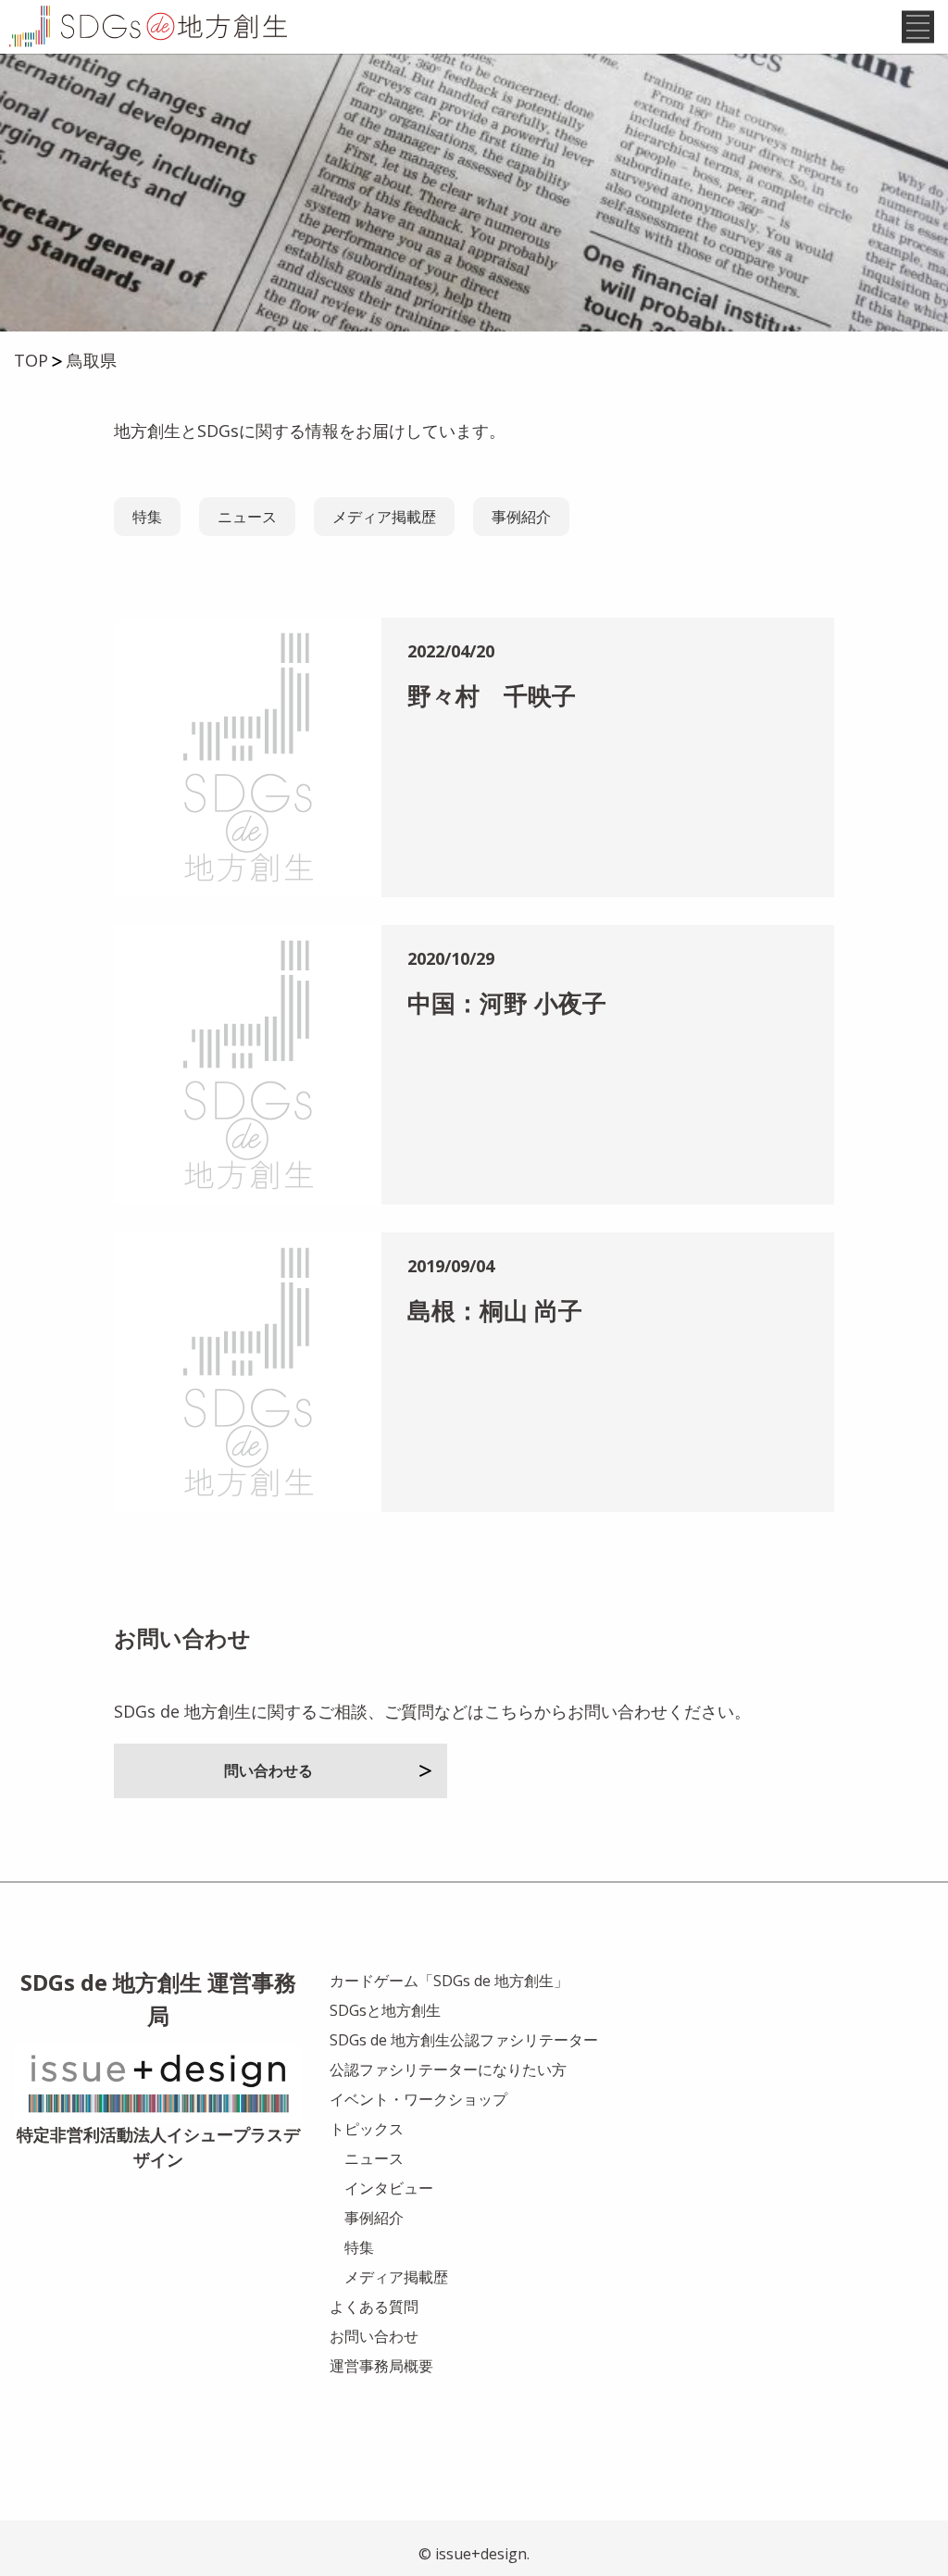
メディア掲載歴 (384, 517)
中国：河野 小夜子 (507, 1003)
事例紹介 (521, 517)
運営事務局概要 (381, 2366)
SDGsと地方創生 (385, 2010)
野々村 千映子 (492, 695)
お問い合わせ (374, 2336)
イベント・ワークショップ (418, 2099)
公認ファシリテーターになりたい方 (448, 2070)
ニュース (247, 517)
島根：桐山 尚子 (495, 1310)
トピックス (367, 2129)
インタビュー (389, 2188)
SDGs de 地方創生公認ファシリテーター (464, 2040)
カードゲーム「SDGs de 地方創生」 (449, 1981)
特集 (147, 517)
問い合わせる (268, 1770)
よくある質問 (374, 2307)
